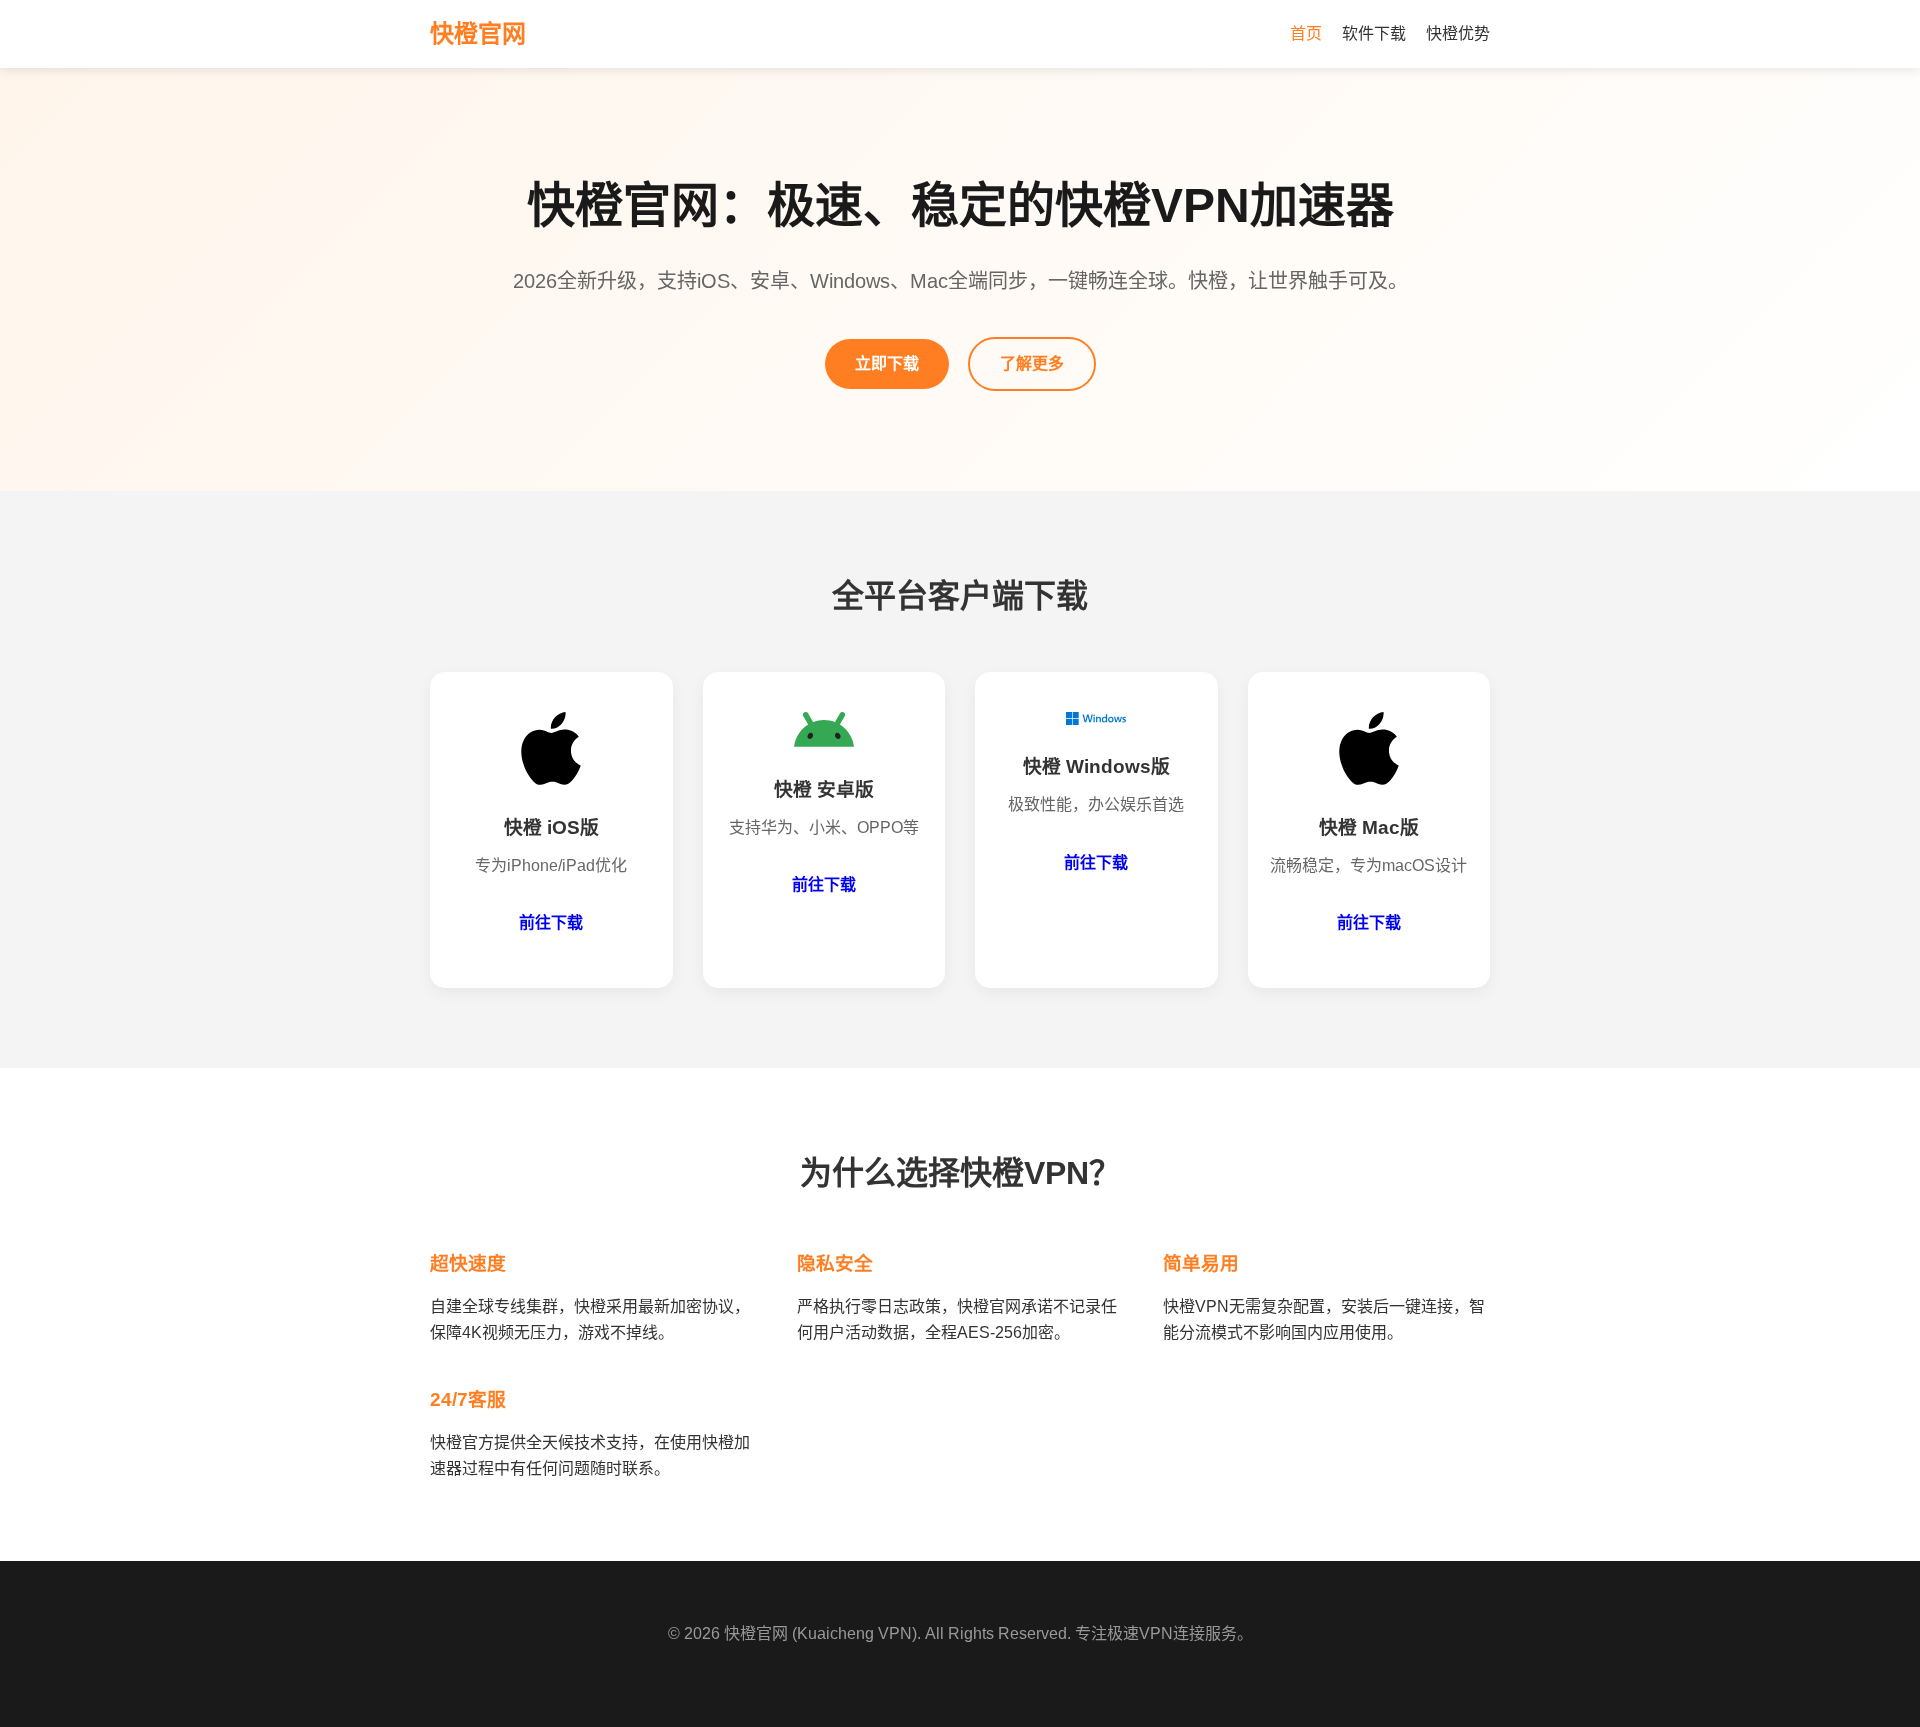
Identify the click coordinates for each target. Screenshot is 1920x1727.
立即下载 (887, 363)
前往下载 (551, 922)
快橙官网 (756, 1633)
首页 (1306, 33)
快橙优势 (1458, 33)
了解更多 (1032, 363)
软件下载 (1374, 33)
